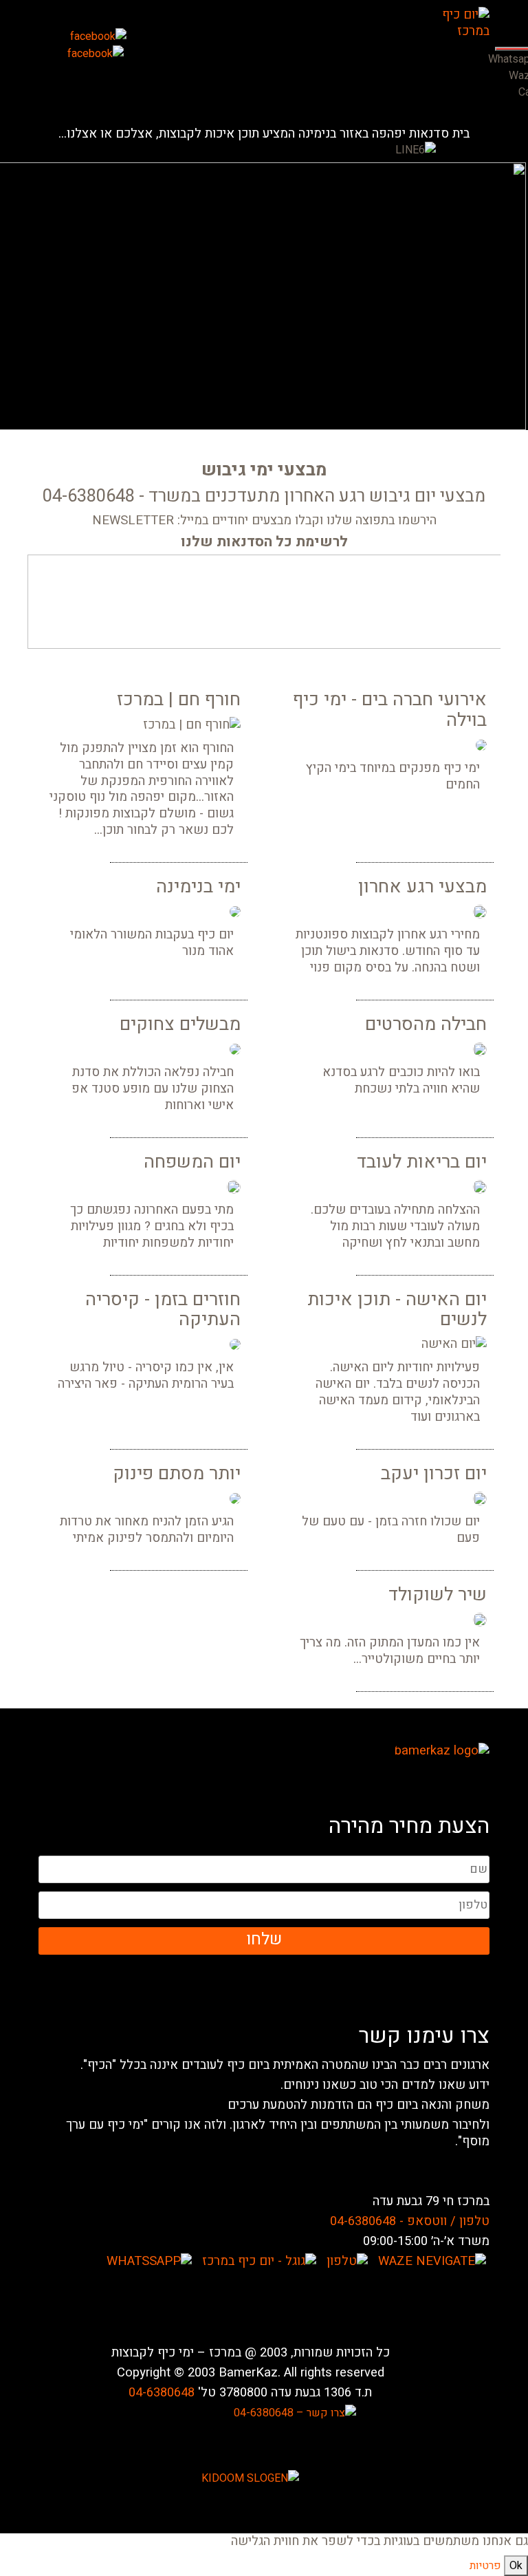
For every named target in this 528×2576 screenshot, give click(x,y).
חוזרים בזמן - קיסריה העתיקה (163, 1309)
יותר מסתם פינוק (177, 1473)
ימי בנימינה (198, 887)
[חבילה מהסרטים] (480, 1049)
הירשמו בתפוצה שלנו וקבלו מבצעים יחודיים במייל (308, 521)
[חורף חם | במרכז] (192, 725)
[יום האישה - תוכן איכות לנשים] (454, 1344)
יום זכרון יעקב (434, 1473)
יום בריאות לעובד (422, 1162)
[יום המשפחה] (234, 1187)
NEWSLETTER (133, 521)
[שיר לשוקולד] (480, 1620)
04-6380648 (162, 2393)
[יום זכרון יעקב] (480, 1499)
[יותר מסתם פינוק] (235, 1499)
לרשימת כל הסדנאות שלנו (264, 542)
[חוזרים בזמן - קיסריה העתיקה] (235, 1344)
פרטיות (485, 2566)
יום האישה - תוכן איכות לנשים (397, 1309)
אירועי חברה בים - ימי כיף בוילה (390, 709)
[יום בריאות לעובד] (480, 1187)
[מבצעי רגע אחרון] (480, 912)
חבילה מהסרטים (426, 1024)
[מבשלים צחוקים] (235, 1049)
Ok (516, 2566)
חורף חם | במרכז (179, 699)
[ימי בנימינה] (235, 912)
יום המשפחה (192, 1162)
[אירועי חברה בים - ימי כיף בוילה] (481, 745)
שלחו (264, 1939)
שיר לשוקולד (438, 1595)
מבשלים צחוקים (180, 1024)
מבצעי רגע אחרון (422, 887)
